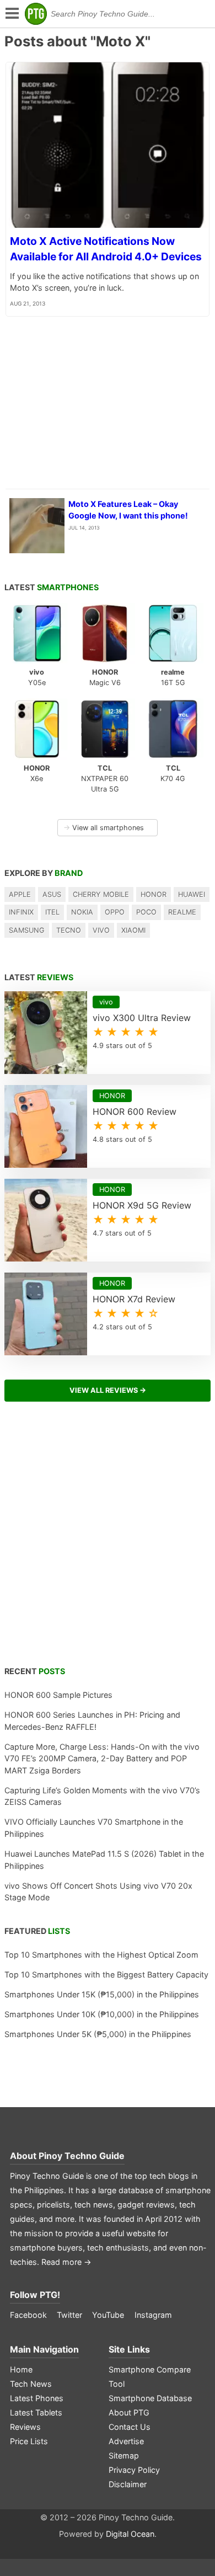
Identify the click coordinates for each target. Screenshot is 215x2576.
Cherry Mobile (101, 894)
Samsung (27, 930)
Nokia (82, 912)
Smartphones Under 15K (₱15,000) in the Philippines (102, 1994)
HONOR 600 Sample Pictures (58, 1695)
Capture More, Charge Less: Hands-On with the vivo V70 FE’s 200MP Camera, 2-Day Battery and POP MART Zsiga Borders (102, 1759)
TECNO (69, 930)
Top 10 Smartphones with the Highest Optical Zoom (101, 1955)
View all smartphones (104, 828)
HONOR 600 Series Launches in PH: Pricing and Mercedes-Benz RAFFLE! (92, 1721)
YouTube (108, 2315)
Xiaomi (133, 930)
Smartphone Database (150, 2398)
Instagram (153, 2315)
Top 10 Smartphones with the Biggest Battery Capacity (106, 1974)
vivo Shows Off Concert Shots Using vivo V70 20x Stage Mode (98, 1892)
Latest (52, 587)
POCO (146, 912)
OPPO (115, 912)
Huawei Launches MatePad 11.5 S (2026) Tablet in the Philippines (104, 1860)
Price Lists (29, 2441)
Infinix (21, 912)
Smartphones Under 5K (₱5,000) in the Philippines (98, 2034)
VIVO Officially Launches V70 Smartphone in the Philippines (94, 1828)
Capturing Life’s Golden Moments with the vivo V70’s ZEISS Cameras (102, 1796)
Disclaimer (128, 2484)
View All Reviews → (108, 1390)
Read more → (66, 2262)
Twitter (69, 2315)
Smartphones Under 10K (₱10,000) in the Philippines (102, 2014)
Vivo (101, 930)
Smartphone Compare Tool (150, 2377)
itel (52, 912)
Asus (52, 894)
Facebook (28, 2315)
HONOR (154, 894)
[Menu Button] (11, 14)
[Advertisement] (108, 1540)
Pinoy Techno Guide (82, 2156)
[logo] (36, 14)
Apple (20, 894)
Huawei (192, 894)
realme (182, 912)
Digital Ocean (130, 2534)
